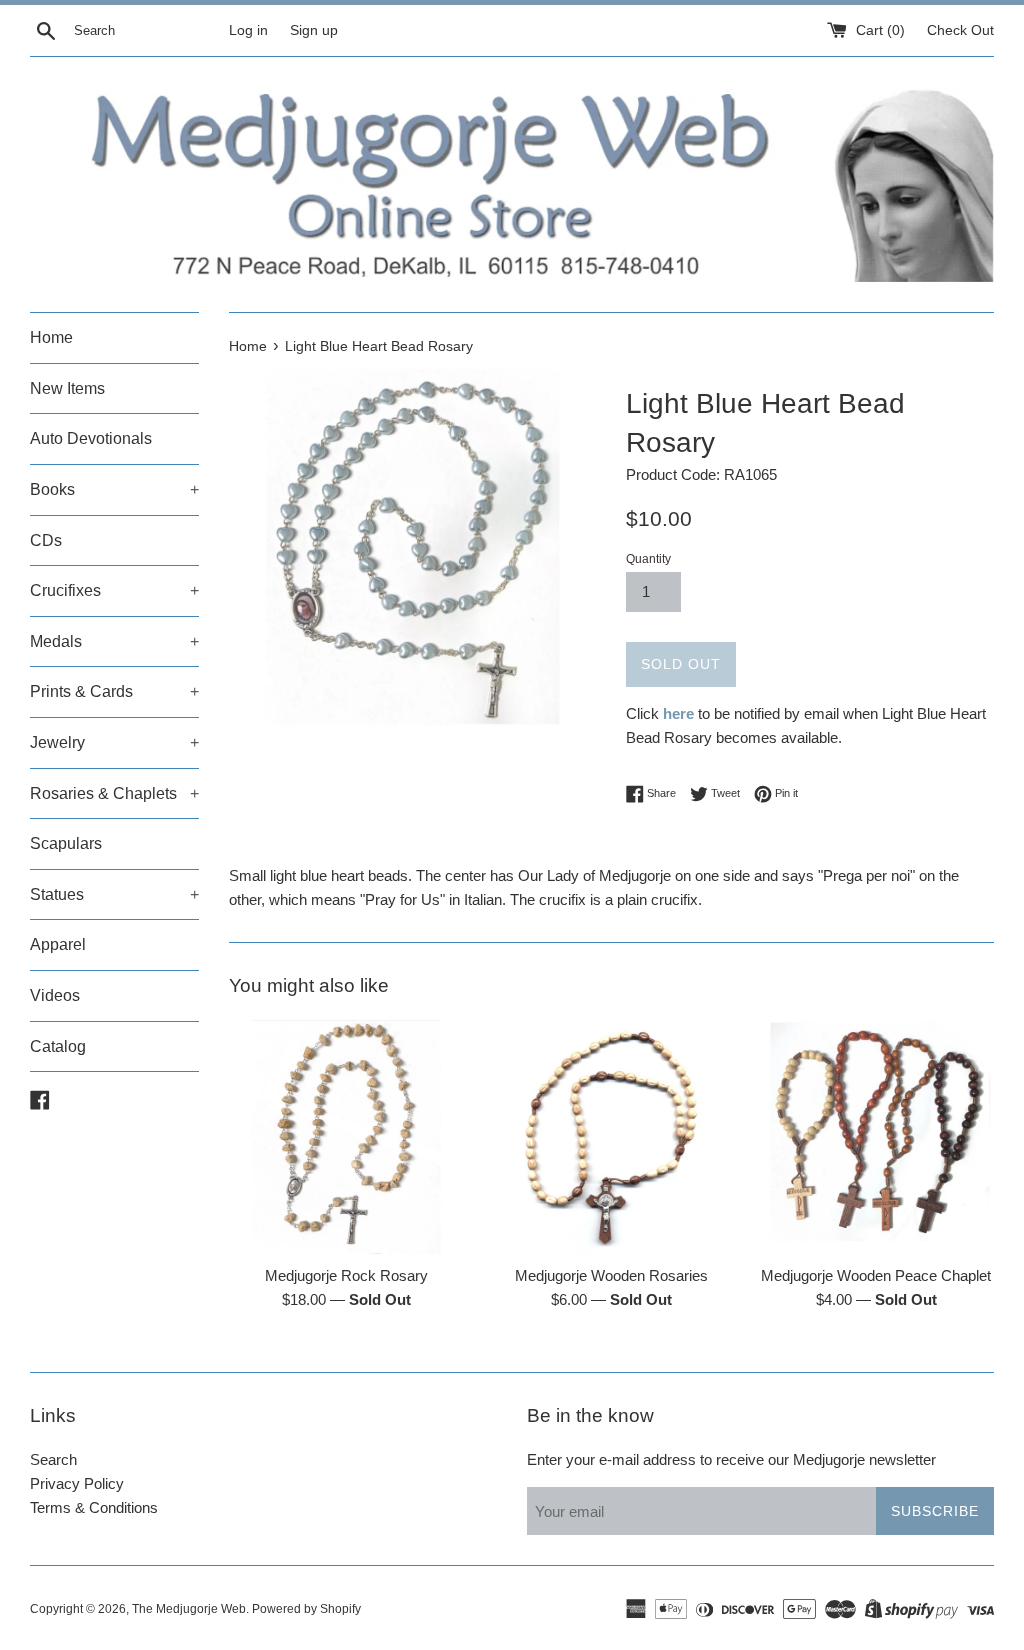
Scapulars (66, 843)
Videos (55, 995)
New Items (67, 388)
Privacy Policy (77, 1483)
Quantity (648, 559)
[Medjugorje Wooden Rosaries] (611, 1136)
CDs (46, 540)
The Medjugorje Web (189, 1609)
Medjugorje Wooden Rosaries (611, 1275)
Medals (114, 641)
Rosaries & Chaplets (114, 793)
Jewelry (114, 742)
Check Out (960, 30)
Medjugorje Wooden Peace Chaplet (876, 1275)
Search (53, 1459)
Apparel (58, 944)
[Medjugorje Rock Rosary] (346, 1136)
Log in (248, 30)
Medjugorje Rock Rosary (346, 1275)
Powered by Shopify (306, 1609)
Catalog (58, 1046)
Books (114, 489)
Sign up (314, 30)
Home (51, 337)
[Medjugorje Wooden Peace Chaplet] (876, 1136)
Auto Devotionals (91, 438)
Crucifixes (114, 590)
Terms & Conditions (94, 1507)
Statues (114, 894)
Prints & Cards (114, 691)
